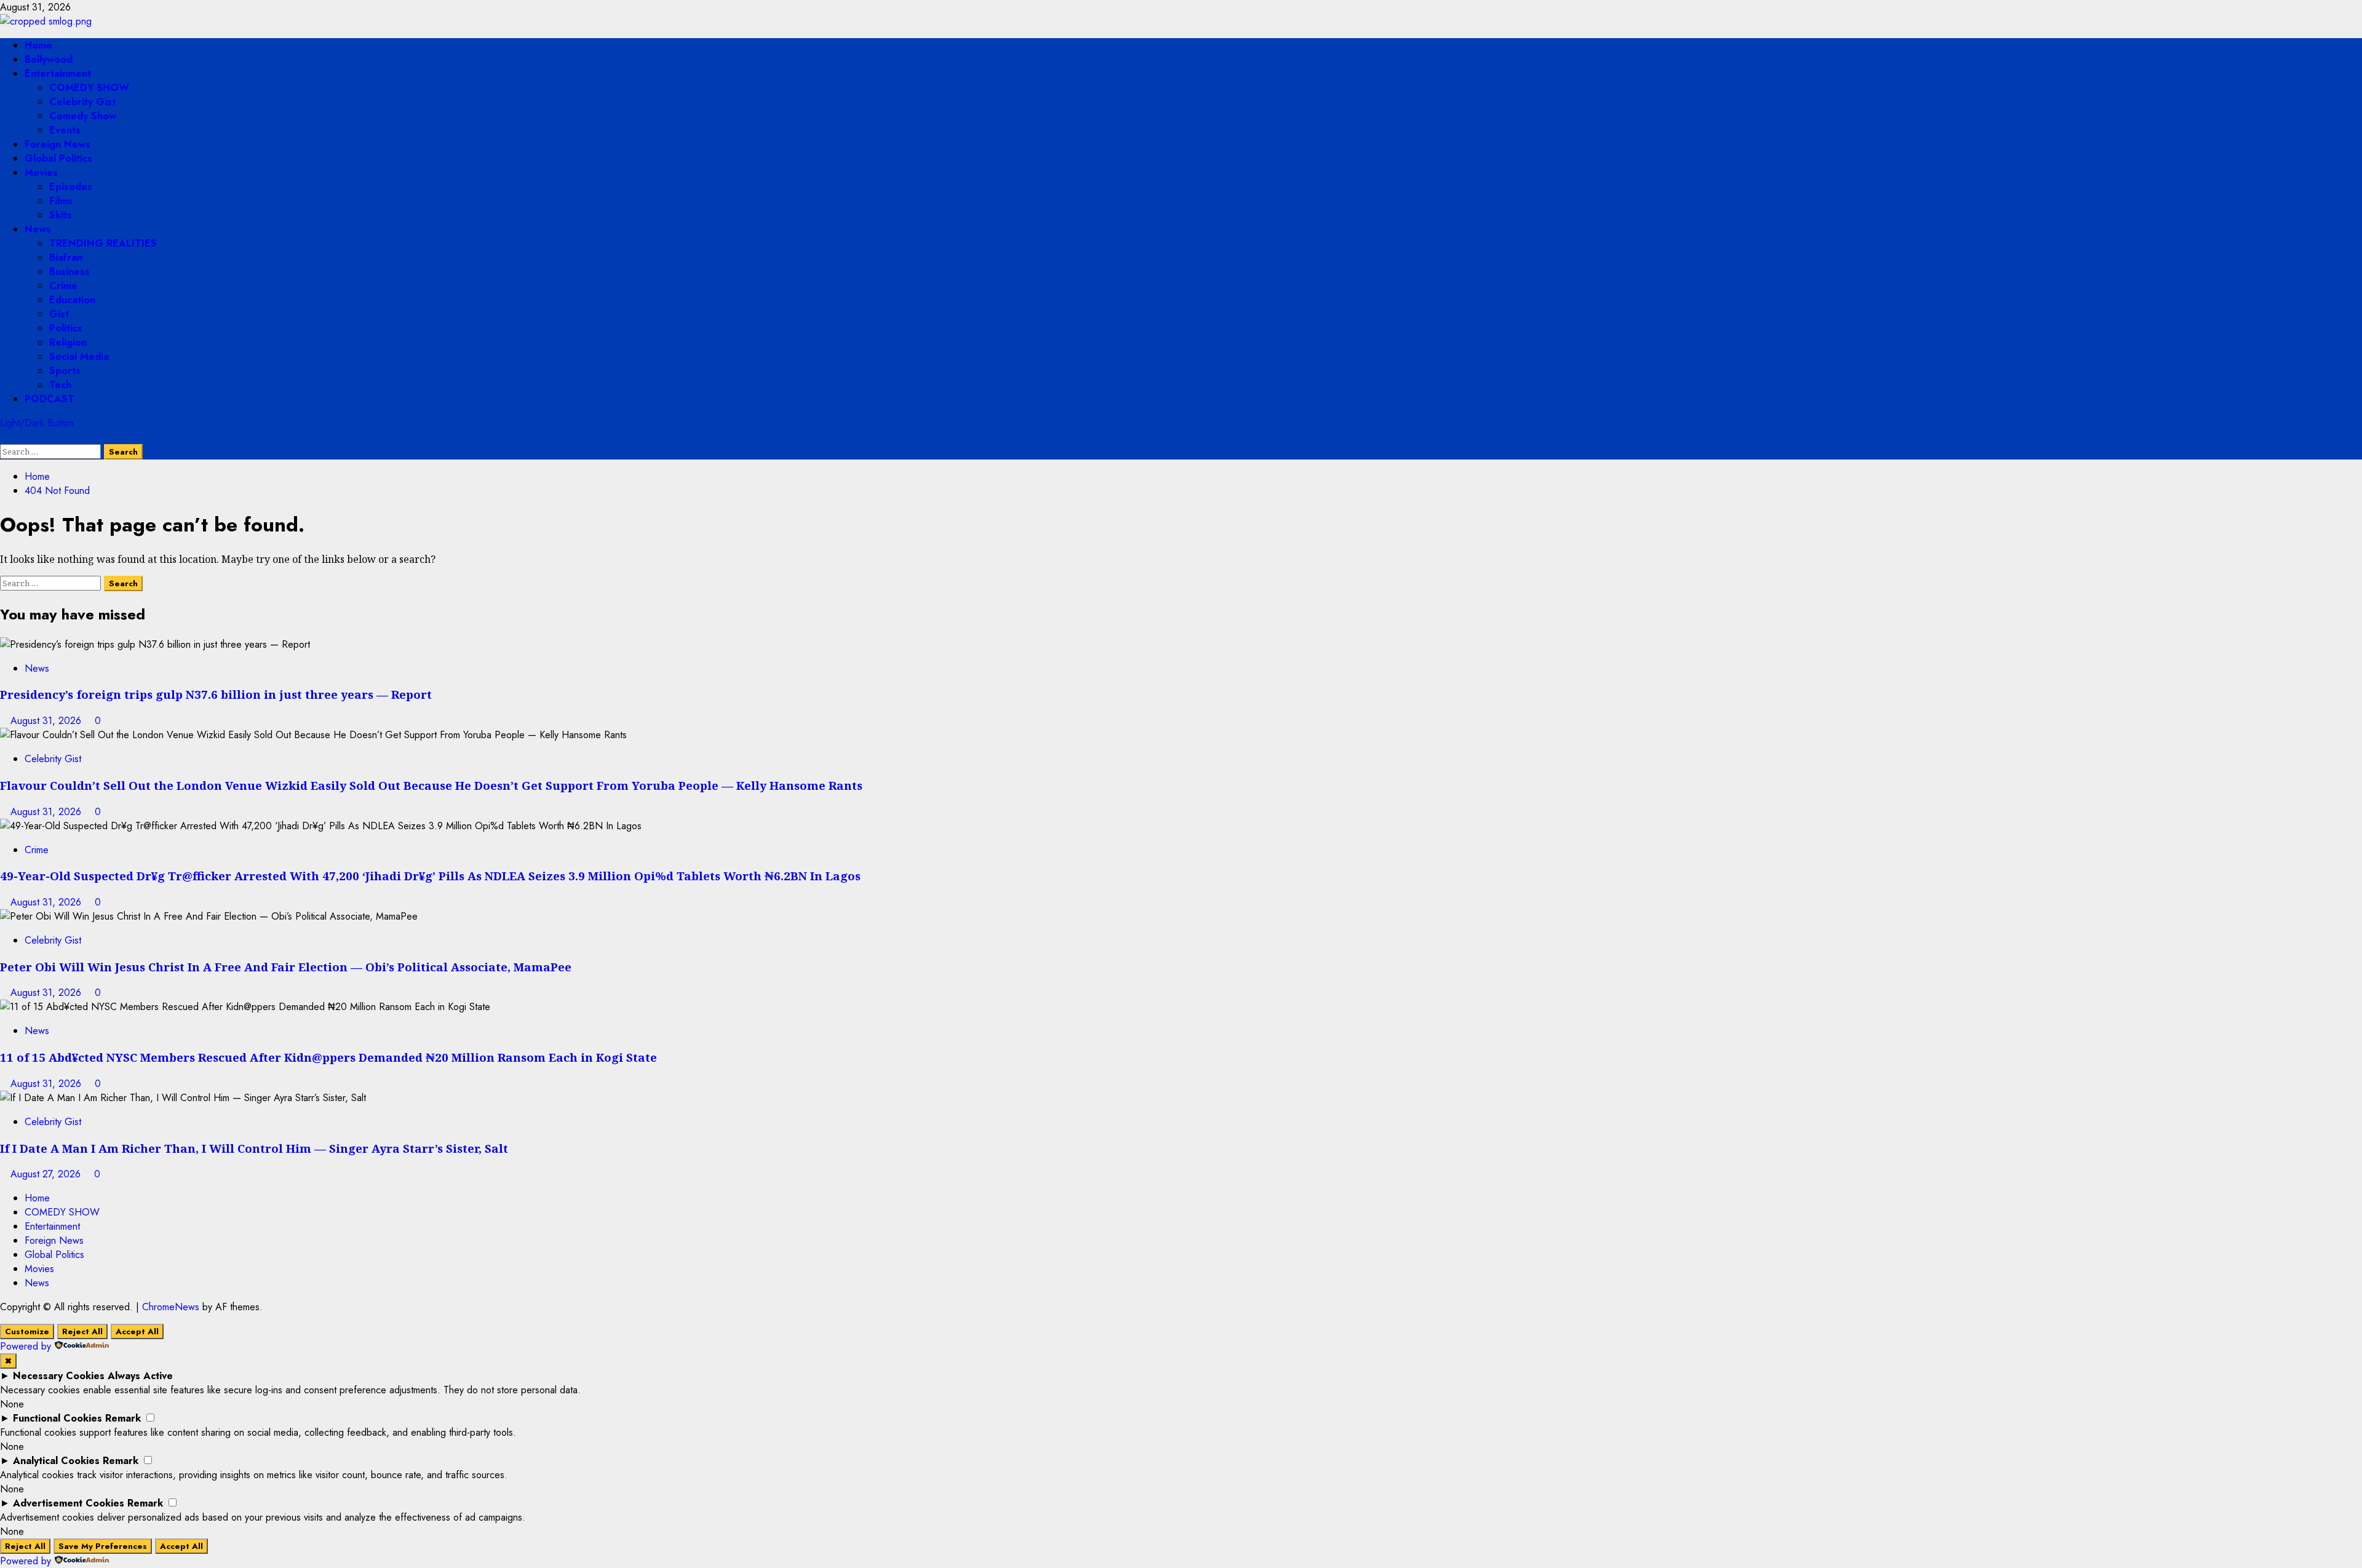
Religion (68, 342)
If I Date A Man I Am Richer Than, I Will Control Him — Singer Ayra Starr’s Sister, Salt (254, 1148)
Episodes (71, 187)
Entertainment (58, 74)
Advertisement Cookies (69, 1503)
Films (61, 201)
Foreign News (58, 144)
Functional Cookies (58, 1418)
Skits (61, 215)
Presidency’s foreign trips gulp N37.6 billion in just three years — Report (216, 694)
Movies (41, 173)
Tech (60, 385)
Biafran (66, 257)
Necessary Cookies (59, 1376)
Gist (59, 314)
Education (72, 300)
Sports (65, 371)
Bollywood (49, 59)
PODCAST (50, 399)
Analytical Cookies (56, 1461)
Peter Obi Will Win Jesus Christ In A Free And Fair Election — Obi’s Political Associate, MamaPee (286, 967)
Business (70, 272)
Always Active (140, 1376)
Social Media (79, 356)
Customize (27, 1331)
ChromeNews (171, 1307)
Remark (123, 1418)
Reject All (82, 1331)
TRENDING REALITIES (103, 243)
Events (65, 130)
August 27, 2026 (47, 1174)
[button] (4, 437)
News (38, 229)
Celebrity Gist (82, 102)
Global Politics (58, 158)
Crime (63, 286)
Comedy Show (83, 116)
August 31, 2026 (47, 721)
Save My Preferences (103, 1546)
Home (38, 45)
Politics (66, 328)
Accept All (137, 1331)
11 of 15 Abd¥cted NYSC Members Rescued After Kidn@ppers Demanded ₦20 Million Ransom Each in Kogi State (328, 1057)
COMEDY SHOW (89, 88)
